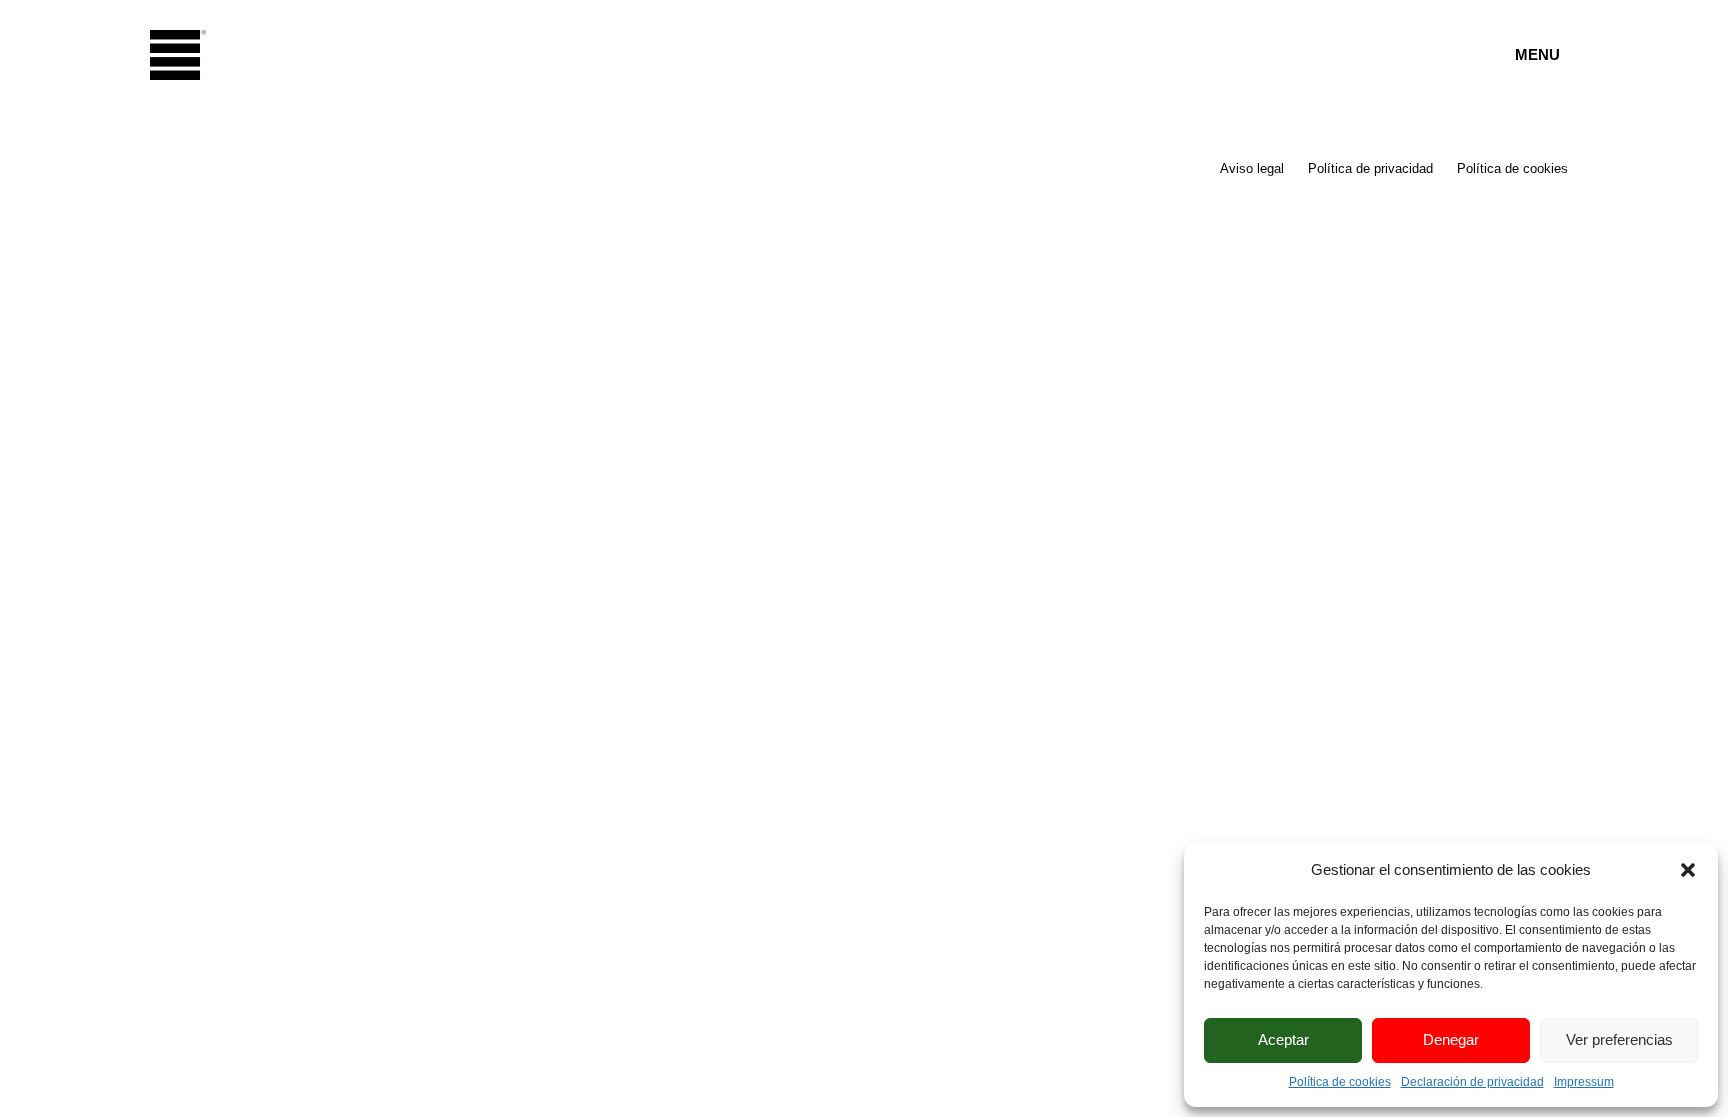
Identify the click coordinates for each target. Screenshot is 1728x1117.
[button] (1688, 870)
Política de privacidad (1370, 168)
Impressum (1584, 1082)
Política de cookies (1340, 1082)
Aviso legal (1252, 168)
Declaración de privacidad (1472, 1082)
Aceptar (1283, 1039)
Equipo (615, 199)
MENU (1537, 54)
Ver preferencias (1619, 1039)
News (592, 299)
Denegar (1451, 1039)
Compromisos (711, 249)
